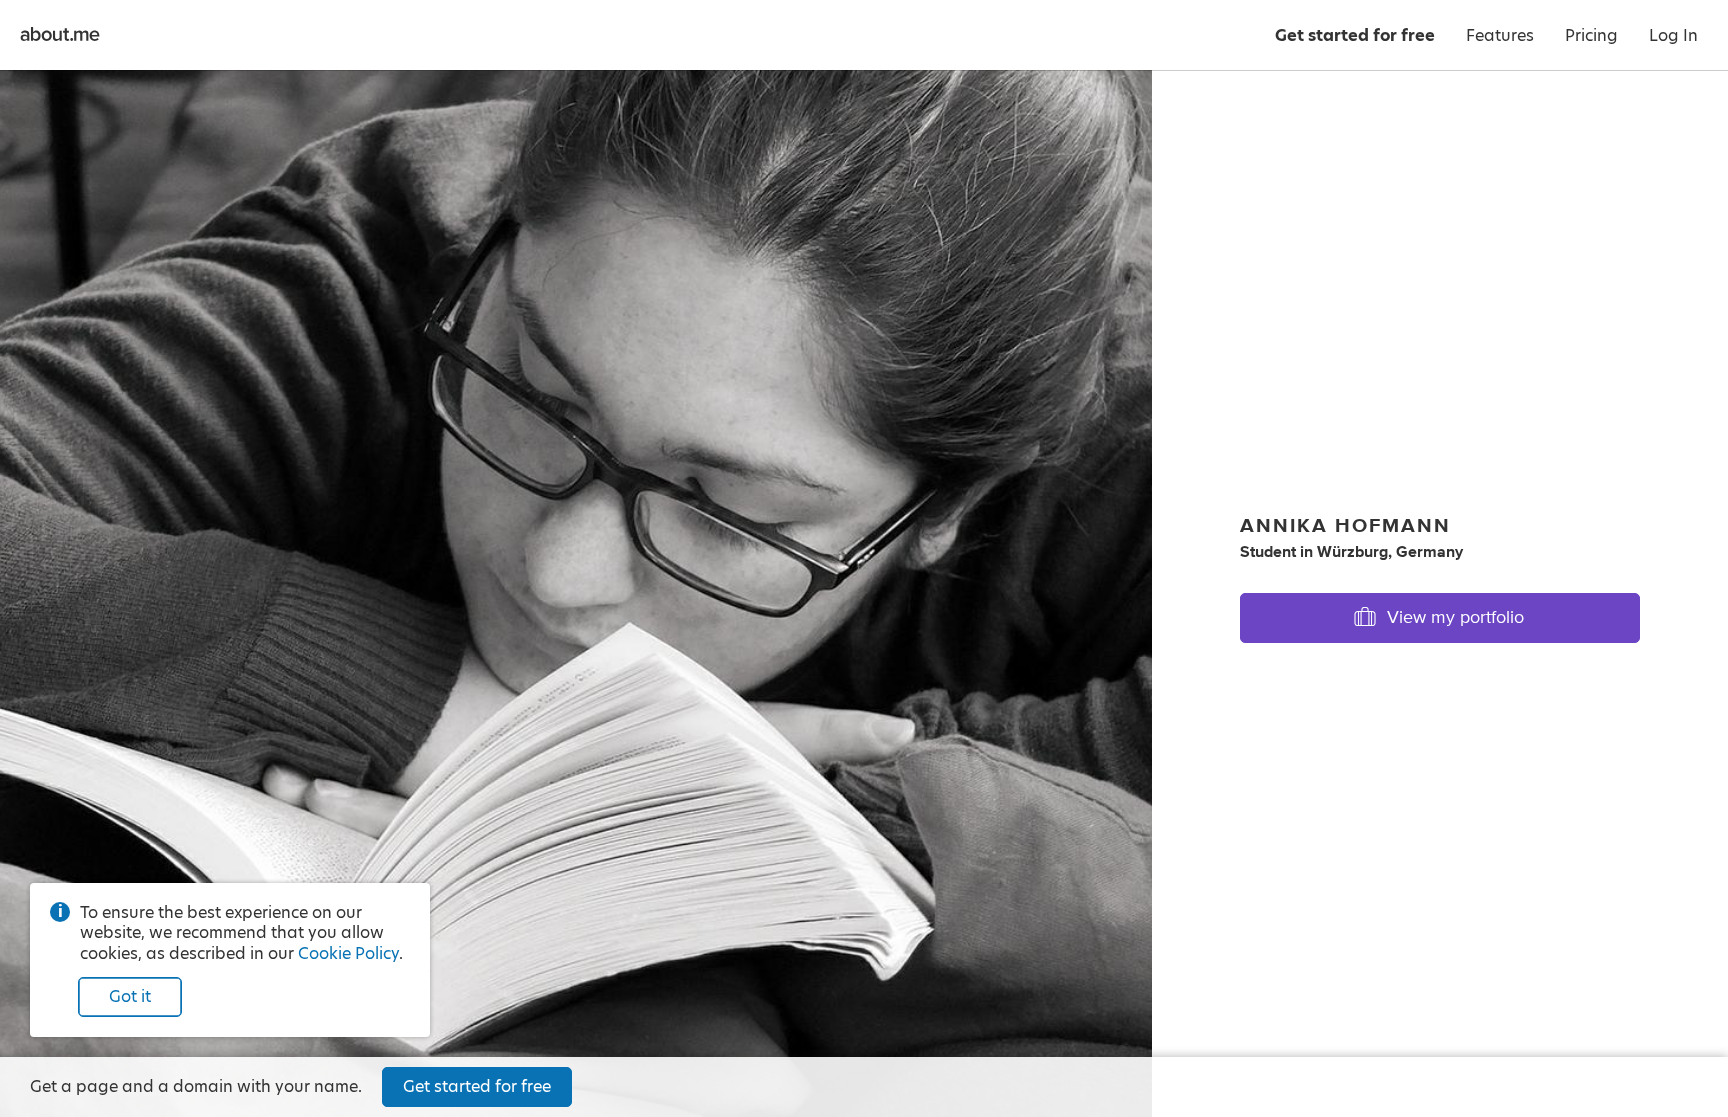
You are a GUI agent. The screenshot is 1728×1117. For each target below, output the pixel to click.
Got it (130, 996)
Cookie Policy (348, 953)
